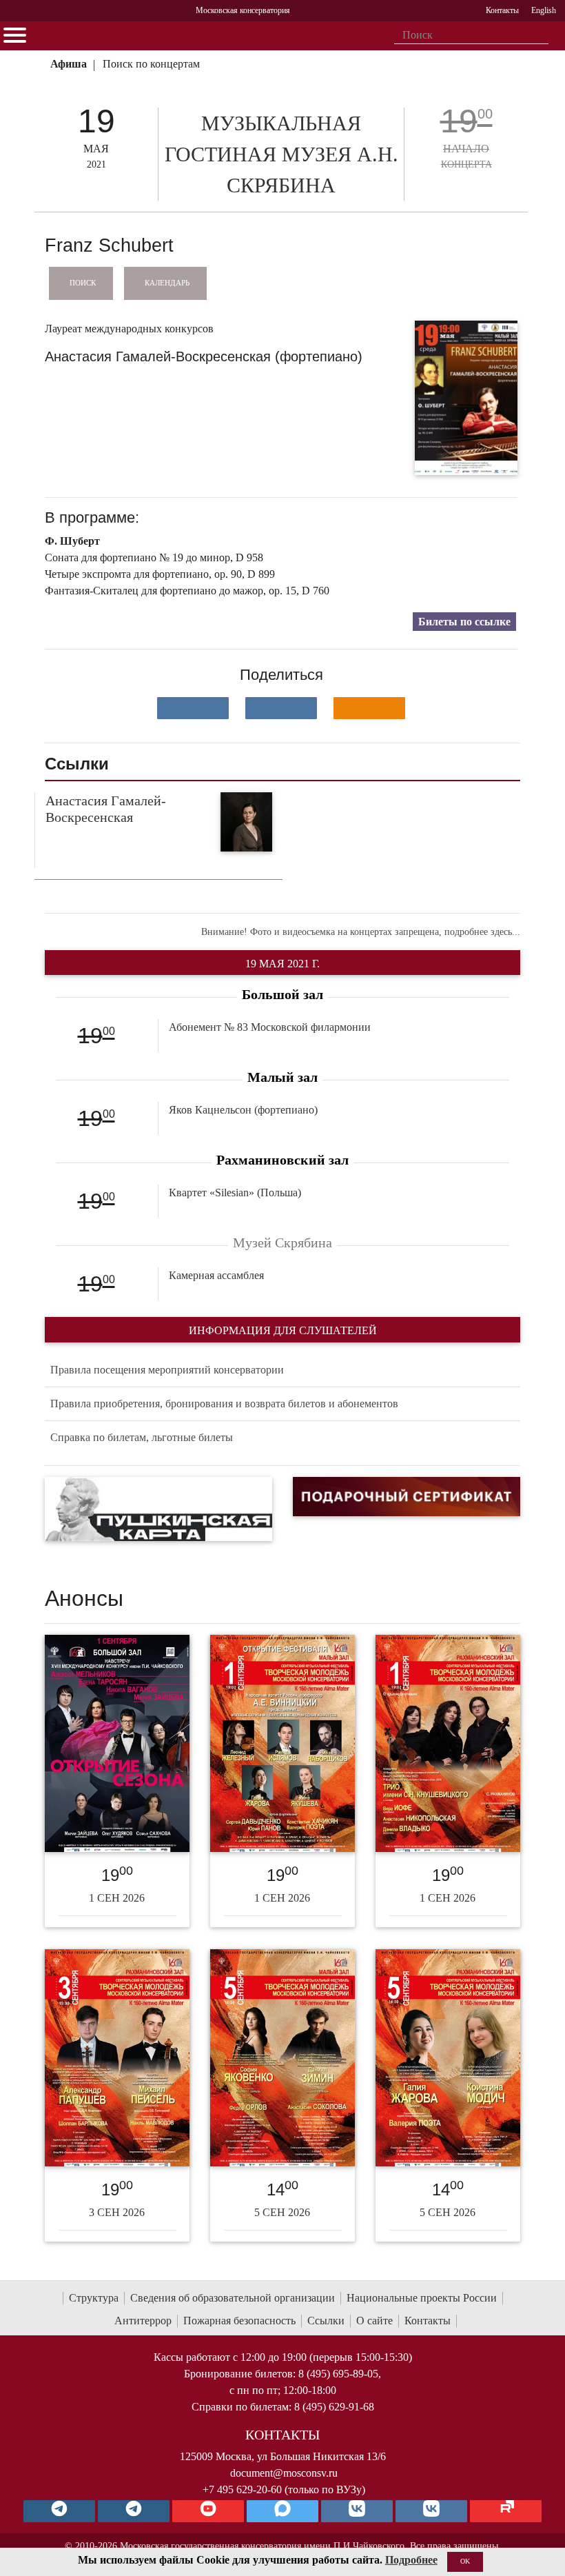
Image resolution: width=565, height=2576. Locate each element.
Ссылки (326, 2321)
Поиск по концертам (151, 64)
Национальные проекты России (422, 2298)
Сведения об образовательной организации (233, 2298)
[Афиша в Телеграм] (506, 2511)
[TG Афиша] (134, 2511)
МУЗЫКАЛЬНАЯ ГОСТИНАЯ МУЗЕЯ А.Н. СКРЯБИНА (281, 154)
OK (465, 2561)
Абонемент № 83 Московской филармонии (270, 1027)
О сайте (374, 2321)
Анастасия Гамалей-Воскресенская (106, 809)
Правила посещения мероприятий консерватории (167, 1370)
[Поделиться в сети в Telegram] (281, 708)
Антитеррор (143, 2321)
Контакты (428, 2321)
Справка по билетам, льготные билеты (142, 1437)
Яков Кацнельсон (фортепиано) (243, 1110)
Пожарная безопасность (239, 2321)
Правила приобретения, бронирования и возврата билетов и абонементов (224, 1403)
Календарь (167, 283)
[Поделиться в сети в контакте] (193, 708)
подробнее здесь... (482, 932)
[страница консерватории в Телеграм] (59, 2511)
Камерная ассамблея (216, 1275)
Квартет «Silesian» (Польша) (235, 1193)
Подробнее (411, 2560)
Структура (94, 2298)
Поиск (83, 283)
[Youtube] (208, 2511)
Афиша (69, 64)
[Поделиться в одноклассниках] (369, 708)
